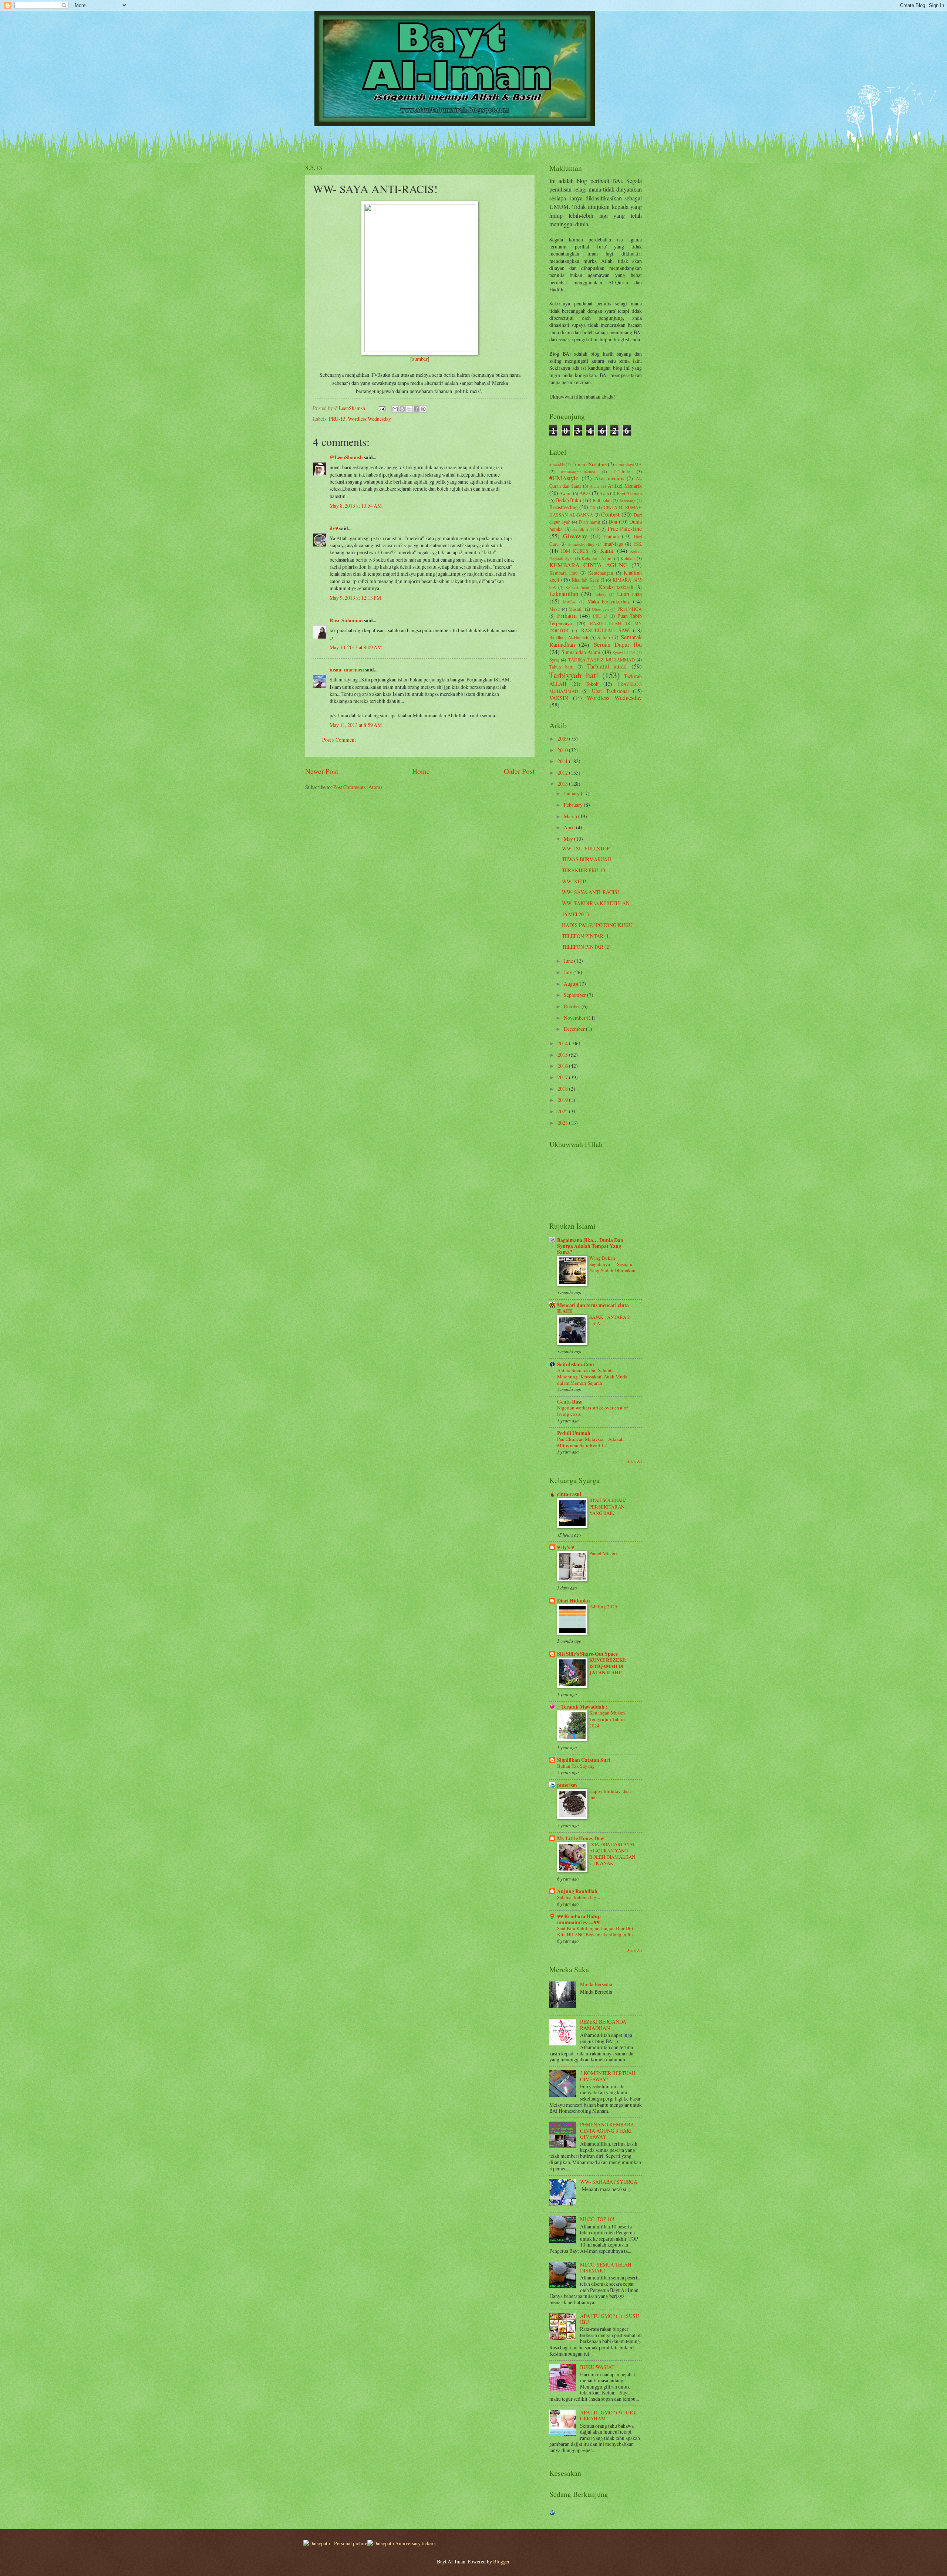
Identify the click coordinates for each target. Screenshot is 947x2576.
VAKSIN (559, 698)
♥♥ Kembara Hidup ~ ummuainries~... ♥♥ (581, 1919)
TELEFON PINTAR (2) (586, 947)
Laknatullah (564, 594)
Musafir (576, 609)
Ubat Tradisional (610, 691)
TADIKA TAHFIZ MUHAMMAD (601, 660)
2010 (563, 750)
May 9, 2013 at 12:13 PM (355, 598)
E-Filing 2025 (603, 1607)
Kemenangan (601, 573)
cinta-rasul (569, 1494)
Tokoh (592, 684)
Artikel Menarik (625, 486)
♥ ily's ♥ (566, 1547)
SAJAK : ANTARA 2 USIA (610, 1320)
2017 (563, 1077)
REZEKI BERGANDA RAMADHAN (603, 2025)
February (574, 805)
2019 (563, 1100)
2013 (563, 784)
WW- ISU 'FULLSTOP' (586, 848)
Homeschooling (581, 544)
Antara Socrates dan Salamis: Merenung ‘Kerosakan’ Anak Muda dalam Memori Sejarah (592, 1377)
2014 (563, 1043)
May (569, 839)
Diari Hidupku (574, 1601)
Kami (607, 551)
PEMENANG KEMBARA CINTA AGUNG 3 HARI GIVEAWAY (607, 2130)
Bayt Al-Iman (629, 493)
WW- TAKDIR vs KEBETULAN (596, 903)
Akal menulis (609, 478)
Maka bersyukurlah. (609, 601)
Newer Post (322, 771)
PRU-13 (337, 419)
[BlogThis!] (402, 409)
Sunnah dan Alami (581, 652)
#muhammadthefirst (578, 472)
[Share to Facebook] (416, 409)
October (573, 1006)
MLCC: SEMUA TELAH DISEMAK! (606, 2268)
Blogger (501, 2561)
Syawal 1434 (624, 652)
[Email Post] (382, 408)
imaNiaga (613, 544)
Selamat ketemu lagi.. (579, 1897)
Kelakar (628, 558)
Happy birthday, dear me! (610, 1794)
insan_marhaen (347, 670)
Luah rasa (629, 594)
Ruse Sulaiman (347, 620)
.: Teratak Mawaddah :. (583, 1707)
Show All (635, 1461)
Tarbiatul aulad (607, 666)
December (575, 1029)
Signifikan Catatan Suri (584, 1760)
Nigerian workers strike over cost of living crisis (592, 1411)
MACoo (570, 602)
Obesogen (600, 609)
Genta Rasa (570, 1402)
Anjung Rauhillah (577, 1891)
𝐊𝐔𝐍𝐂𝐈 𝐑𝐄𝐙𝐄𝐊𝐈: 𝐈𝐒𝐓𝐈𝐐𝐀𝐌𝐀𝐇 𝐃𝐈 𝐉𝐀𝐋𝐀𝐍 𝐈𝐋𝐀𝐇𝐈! (608, 1666)
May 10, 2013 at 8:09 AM (356, 647)
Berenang (627, 500)
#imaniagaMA (628, 464)
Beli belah (602, 500)
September (575, 995)
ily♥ (334, 528)
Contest (610, 514)
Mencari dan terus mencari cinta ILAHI (593, 1308)
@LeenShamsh (346, 457)
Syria (554, 660)
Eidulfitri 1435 (586, 529)
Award (565, 493)
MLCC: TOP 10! (597, 2219)
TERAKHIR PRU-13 (584, 870)
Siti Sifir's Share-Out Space (587, 1654)
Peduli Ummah (574, 1433)
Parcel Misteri (603, 1553)
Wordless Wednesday (369, 419)
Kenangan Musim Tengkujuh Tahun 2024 (607, 1719)
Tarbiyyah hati (574, 675)
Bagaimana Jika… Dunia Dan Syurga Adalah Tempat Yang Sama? (590, 1246)
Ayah (604, 493)
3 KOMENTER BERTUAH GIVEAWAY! (608, 2076)
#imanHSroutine (589, 464)
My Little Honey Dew (581, 1838)
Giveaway (575, 536)
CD (592, 507)
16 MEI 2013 (575, 914)
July (569, 972)
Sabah (604, 637)
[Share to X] (409, 409)
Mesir (555, 609)
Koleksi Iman (577, 587)
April (570, 827)
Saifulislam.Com (576, 1364)
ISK (638, 544)
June (569, 961)
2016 (563, 1066)
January (572, 793)
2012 (563, 773)
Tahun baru (561, 667)
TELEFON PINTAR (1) (586, 936)
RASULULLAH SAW (605, 630)
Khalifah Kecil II (588, 580)
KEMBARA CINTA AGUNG (589, 565)
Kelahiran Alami (597, 558)
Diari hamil (590, 522)
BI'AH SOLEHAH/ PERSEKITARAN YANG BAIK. (608, 1506)
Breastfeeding (564, 507)
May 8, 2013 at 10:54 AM (356, 506)
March (571, 816)
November (575, 1018)
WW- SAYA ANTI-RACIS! (591, 892)
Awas (585, 493)
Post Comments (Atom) (358, 787)
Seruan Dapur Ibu (618, 644)
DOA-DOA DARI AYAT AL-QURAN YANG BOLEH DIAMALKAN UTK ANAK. (612, 1854)
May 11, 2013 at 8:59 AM (356, 725)
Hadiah (611, 536)
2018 (563, 1089)
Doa (613, 522)
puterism (567, 1785)
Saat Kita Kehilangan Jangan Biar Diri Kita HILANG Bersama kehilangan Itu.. (596, 1931)
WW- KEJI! (574, 881)
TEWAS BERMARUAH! (587, 859)
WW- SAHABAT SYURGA (609, 2182)
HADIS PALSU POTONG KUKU (597, 925)
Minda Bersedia (596, 1984)
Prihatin (567, 616)
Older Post (519, 771)
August (572, 984)
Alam (594, 486)
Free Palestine (625, 529)
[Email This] (395, 409)
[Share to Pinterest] (423, 409)
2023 (563, 1123)
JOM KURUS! (575, 551)
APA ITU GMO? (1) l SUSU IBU (610, 2319)
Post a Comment (339, 740)
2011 (563, 761)
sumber (420, 359)
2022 (563, 1111)
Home (421, 771)
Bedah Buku (569, 500)
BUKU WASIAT (597, 2367)
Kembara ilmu (563, 573)
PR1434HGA (630, 609)
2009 (563, 739)
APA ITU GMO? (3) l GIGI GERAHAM (609, 2416)
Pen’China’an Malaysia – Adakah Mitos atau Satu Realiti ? (590, 1442)
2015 (563, 1055)
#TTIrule (622, 471)
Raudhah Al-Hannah (569, 637)
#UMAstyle (564, 478)
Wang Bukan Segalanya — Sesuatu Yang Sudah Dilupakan (612, 1264)
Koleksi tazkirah (616, 587)
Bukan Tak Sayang (576, 1766)
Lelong (601, 594)
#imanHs (557, 465)
